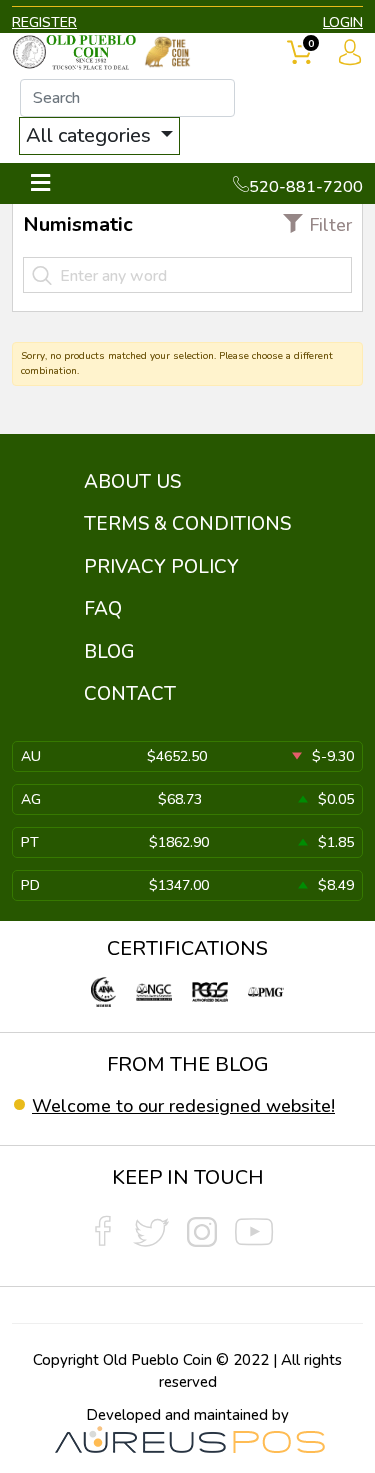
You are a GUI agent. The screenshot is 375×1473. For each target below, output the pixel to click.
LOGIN (343, 22)
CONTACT (130, 694)
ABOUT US (132, 482)
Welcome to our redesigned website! (183, 1106)
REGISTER (44, 22)
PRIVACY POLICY (161, 567)
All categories (91, 135)
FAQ (103, 609)
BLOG (109, 652)
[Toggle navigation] (40, 183)
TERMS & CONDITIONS (187, 524)
